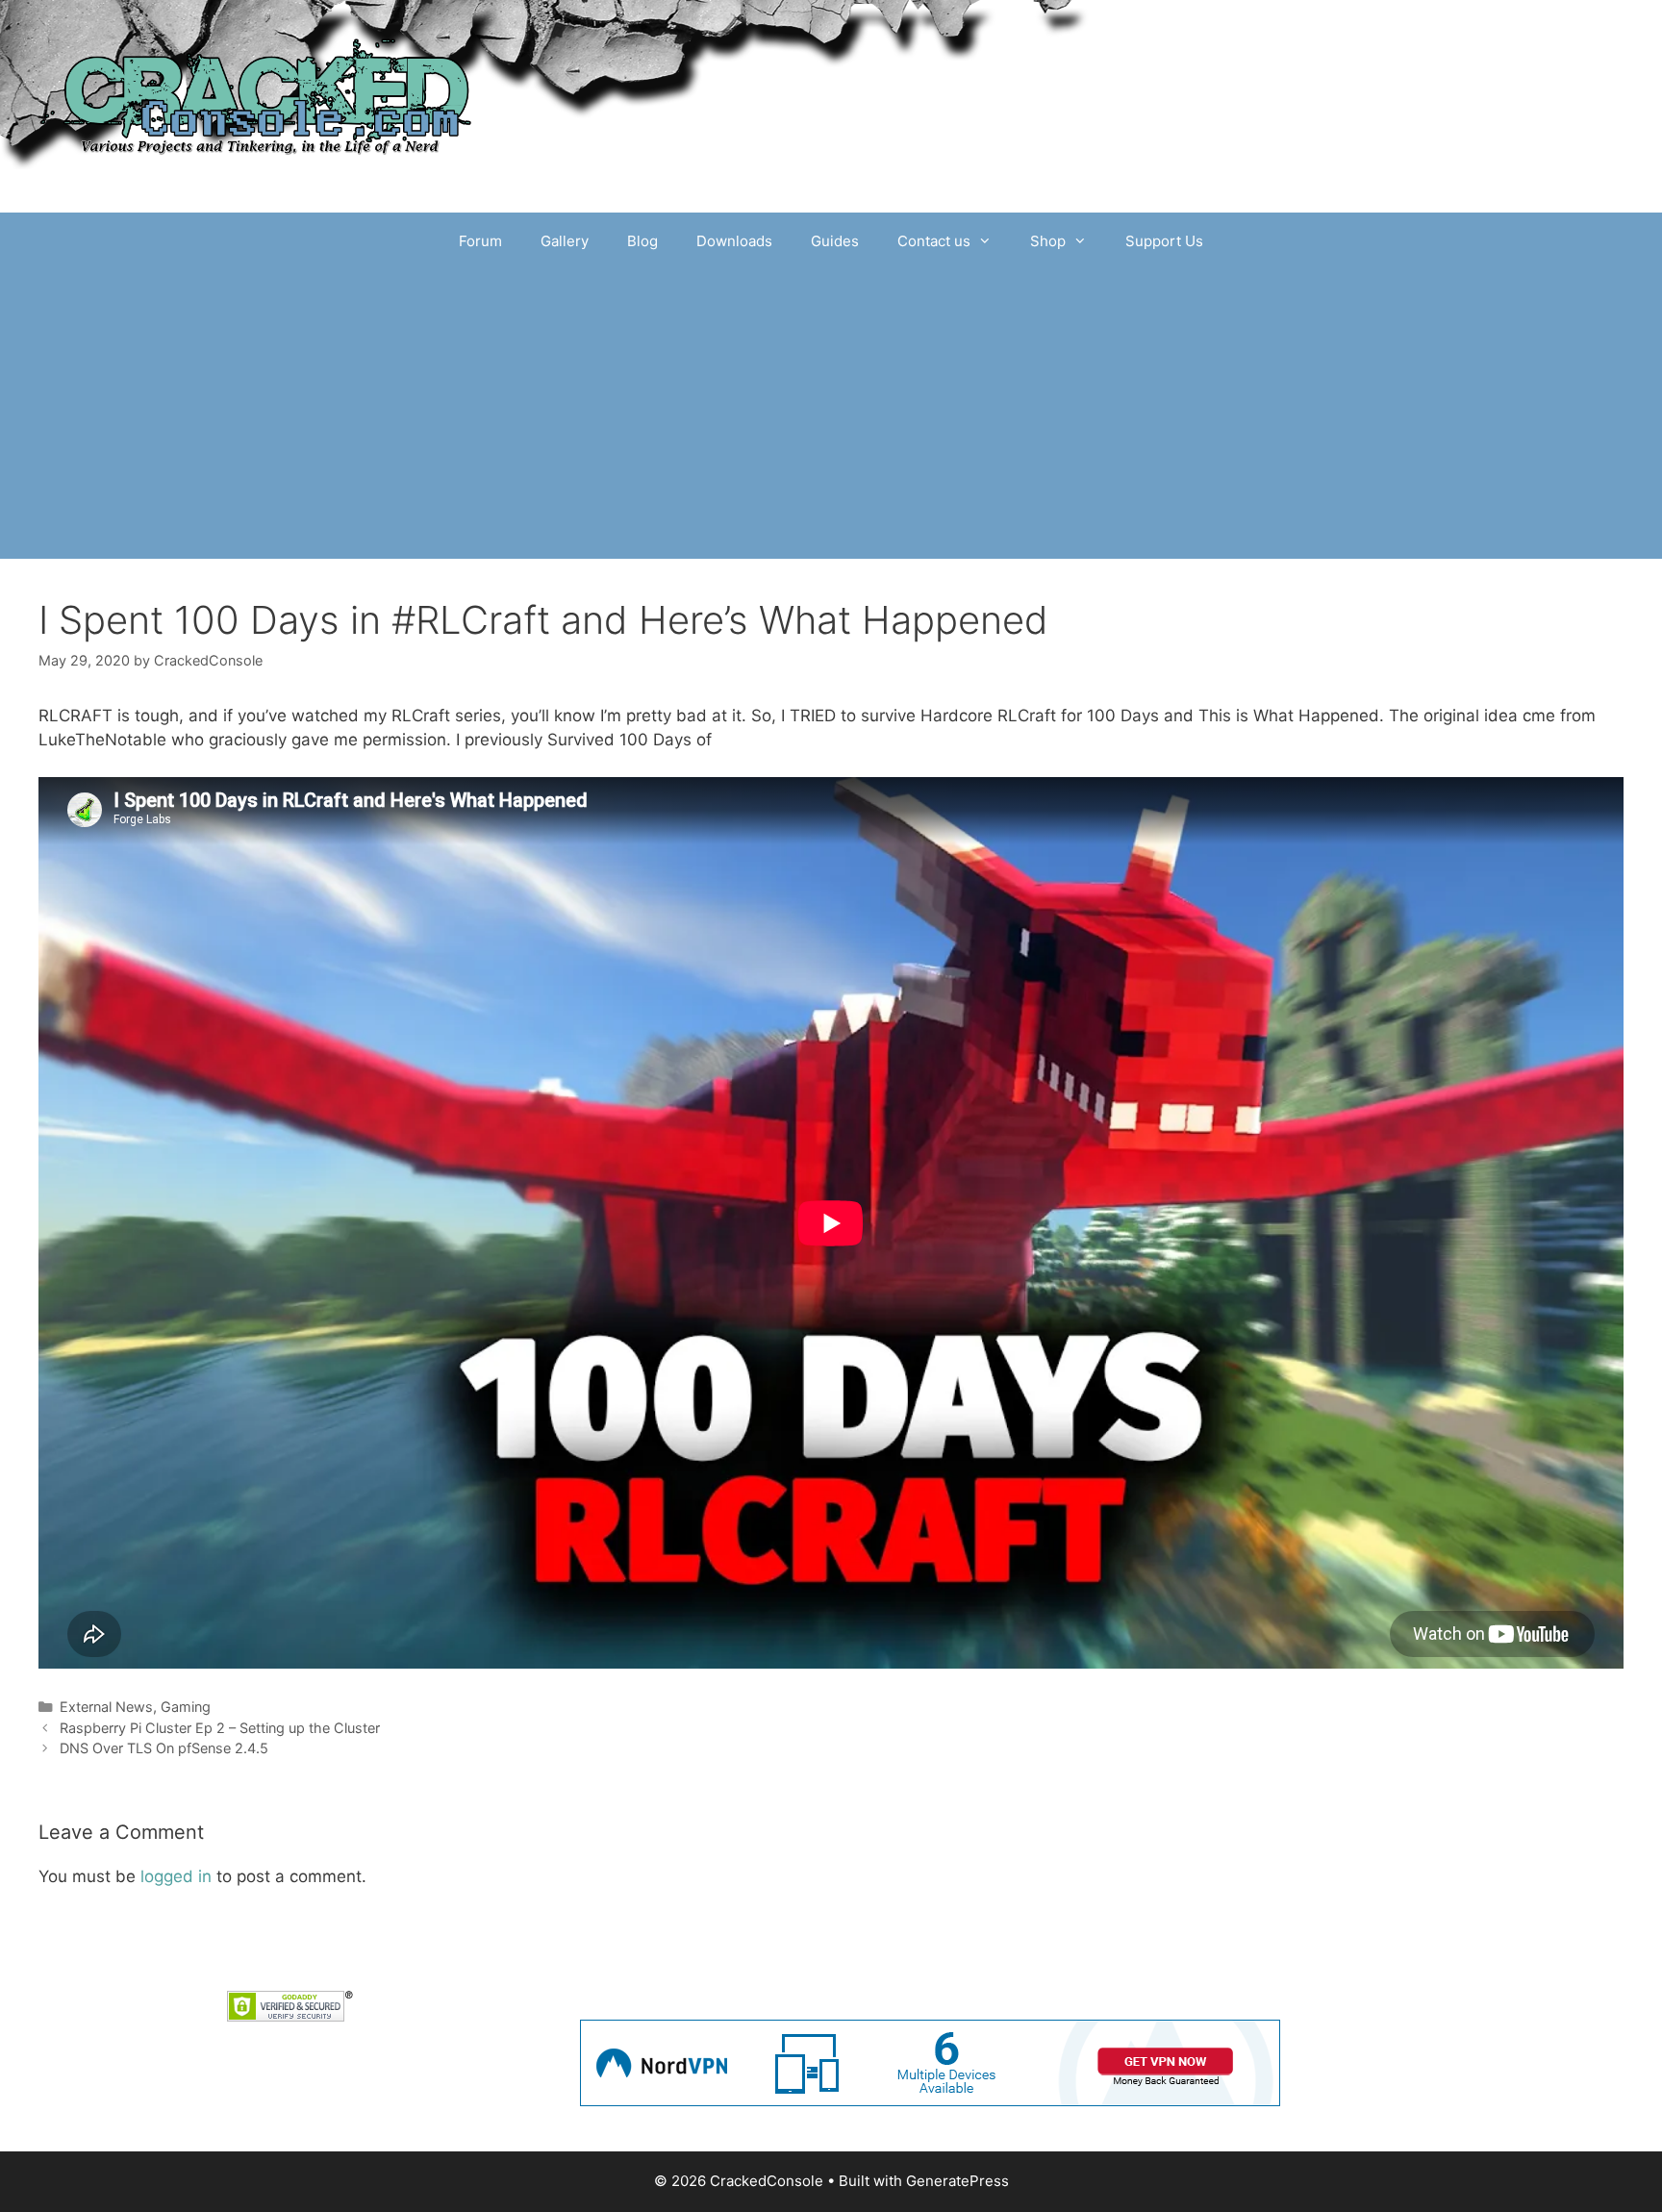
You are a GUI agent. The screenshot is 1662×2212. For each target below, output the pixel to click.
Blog (642, 241)
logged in (176, 1876)
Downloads (734, 241)
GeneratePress (957, 2181)
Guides (835, 241)
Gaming (186, 1707)
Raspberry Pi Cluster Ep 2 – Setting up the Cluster (220, 1728)
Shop (1048, 241)
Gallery (565, 241)
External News (106, 1707)
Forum (480, 241)
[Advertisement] (831, 415)
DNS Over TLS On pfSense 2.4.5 (164, 1748)
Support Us (1164, 241)
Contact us (934, 241)
